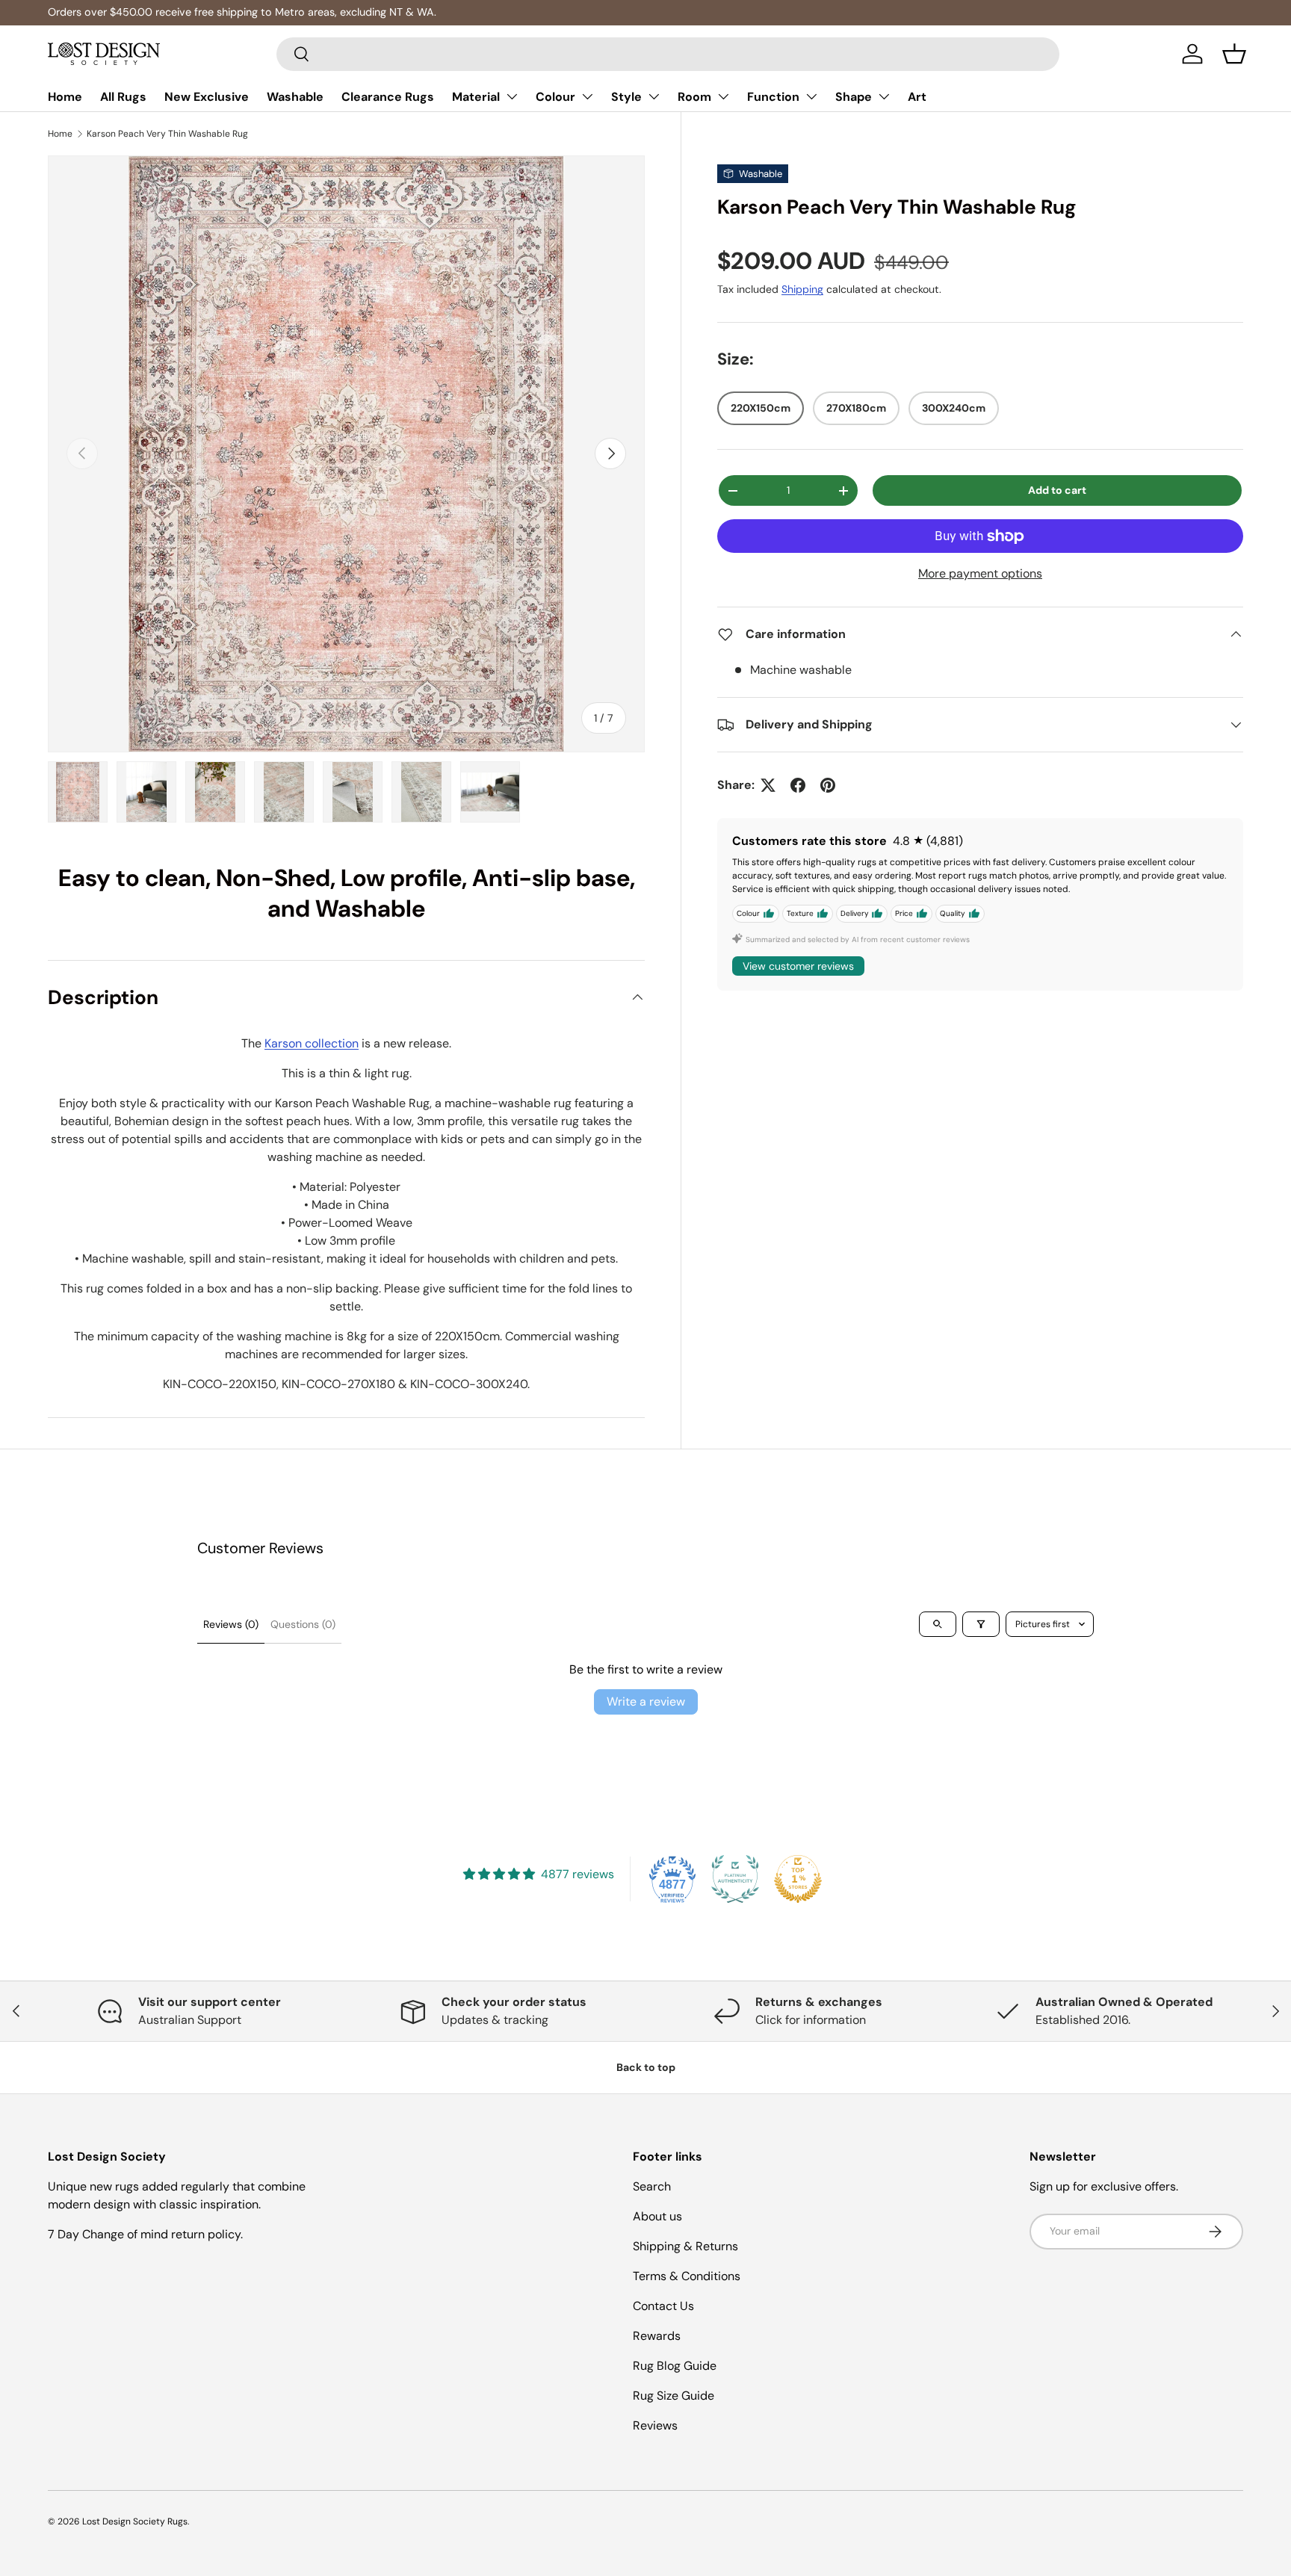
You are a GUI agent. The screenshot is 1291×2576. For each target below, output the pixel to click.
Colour (555, 97)
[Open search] (938, 1624)
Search (652, 2186)
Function (773, 97)
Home (65, 97)
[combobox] (668, 54)
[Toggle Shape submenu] (884, 96)
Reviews (655, 2425)
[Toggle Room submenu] (723, 96)
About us (657, 2216)
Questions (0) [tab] (303, 1624)
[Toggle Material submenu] (512, 96)
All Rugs (123, 97)
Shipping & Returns (685, 2246)
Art (917, 97)
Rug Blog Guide (675, 2366)
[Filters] (981, 1624)
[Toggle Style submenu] (654, 96)
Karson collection (312, 1043)
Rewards (657, 2336)
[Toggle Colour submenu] (587, 96)
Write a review (646, 1702)
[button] (1234, 54)
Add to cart (1057, 490)
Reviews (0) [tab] (231, 1624)
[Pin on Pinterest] (828, 785)
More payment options (980, 573)
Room (694, 97)
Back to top (646, 2067)
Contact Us (663, 2306)
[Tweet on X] (768, 785)
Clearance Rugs (388, 97)
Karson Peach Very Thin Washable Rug (167, 134)
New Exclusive (207, 97)
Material (476, 97)
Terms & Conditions (687, 2276)
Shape (854, 97)
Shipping (802, 290)
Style (626, 97)
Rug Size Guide (674, 2396)
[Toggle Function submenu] (811, 96)
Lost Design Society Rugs (135, 2521)
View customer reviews (798, 966)
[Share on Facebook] (798, 785)
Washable (295, 97)
